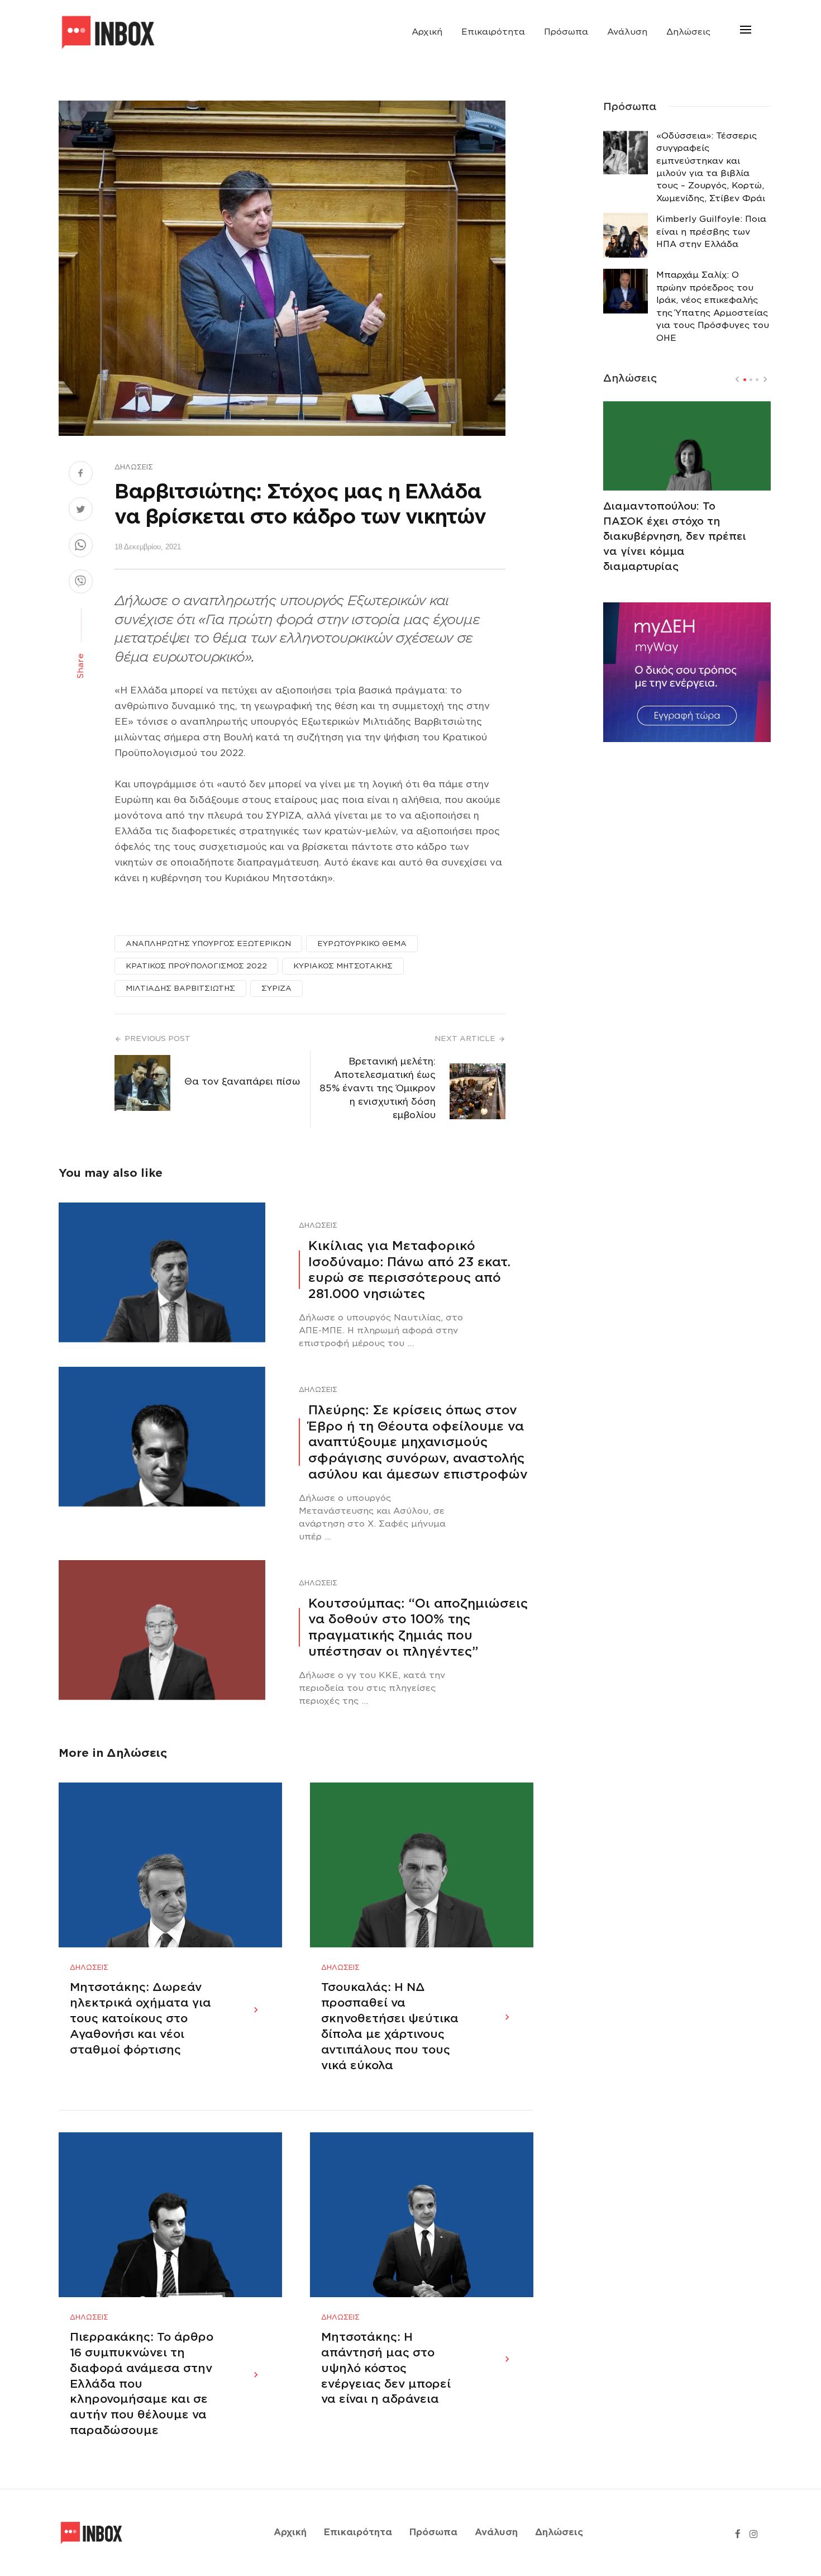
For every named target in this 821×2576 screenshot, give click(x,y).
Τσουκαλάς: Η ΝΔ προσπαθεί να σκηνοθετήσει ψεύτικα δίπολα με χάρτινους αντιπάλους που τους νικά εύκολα (390, 2026)
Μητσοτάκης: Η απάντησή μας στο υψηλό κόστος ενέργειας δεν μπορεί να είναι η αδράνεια (386, 2368)
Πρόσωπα (566, 32)
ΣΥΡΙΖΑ (276, 988)
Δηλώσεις (688, 32)
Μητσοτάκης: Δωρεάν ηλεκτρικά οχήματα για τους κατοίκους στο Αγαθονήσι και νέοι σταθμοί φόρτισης (140, 2018)
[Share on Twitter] (81, 511)
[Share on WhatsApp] (81, 546)
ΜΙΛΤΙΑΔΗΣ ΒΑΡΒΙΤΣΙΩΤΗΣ (180, 988)
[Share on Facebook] (81, 474)
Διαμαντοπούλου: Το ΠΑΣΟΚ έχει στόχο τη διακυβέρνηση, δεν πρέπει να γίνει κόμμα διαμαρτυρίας (675, 536)
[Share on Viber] (81, 583)
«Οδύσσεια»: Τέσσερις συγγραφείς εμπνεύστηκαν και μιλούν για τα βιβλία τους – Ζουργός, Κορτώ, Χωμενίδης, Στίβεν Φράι (711, 167)
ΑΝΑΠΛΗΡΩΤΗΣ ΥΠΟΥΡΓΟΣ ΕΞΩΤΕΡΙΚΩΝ (208, 944)
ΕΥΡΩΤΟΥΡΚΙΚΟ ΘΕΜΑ (362, 944)
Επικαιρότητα (493, 32)
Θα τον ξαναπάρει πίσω (242, 1082)
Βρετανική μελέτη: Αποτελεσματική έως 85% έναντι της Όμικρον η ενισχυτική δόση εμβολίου (378, 1088)
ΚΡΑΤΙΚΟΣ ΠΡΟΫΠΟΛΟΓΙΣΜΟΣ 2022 (196, 966)
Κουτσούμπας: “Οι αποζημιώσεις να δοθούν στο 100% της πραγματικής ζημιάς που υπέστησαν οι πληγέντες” (418, 1627)
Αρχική (427, 32)
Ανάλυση (627, 32)
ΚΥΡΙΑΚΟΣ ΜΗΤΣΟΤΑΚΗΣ (343, 966)
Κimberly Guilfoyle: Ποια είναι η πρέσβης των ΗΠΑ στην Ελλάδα (711, 232)
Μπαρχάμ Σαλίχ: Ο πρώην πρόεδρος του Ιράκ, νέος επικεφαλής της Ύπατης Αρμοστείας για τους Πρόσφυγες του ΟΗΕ (713, 306)
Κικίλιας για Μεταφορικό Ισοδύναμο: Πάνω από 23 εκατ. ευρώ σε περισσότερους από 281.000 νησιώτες (409, 1270)
